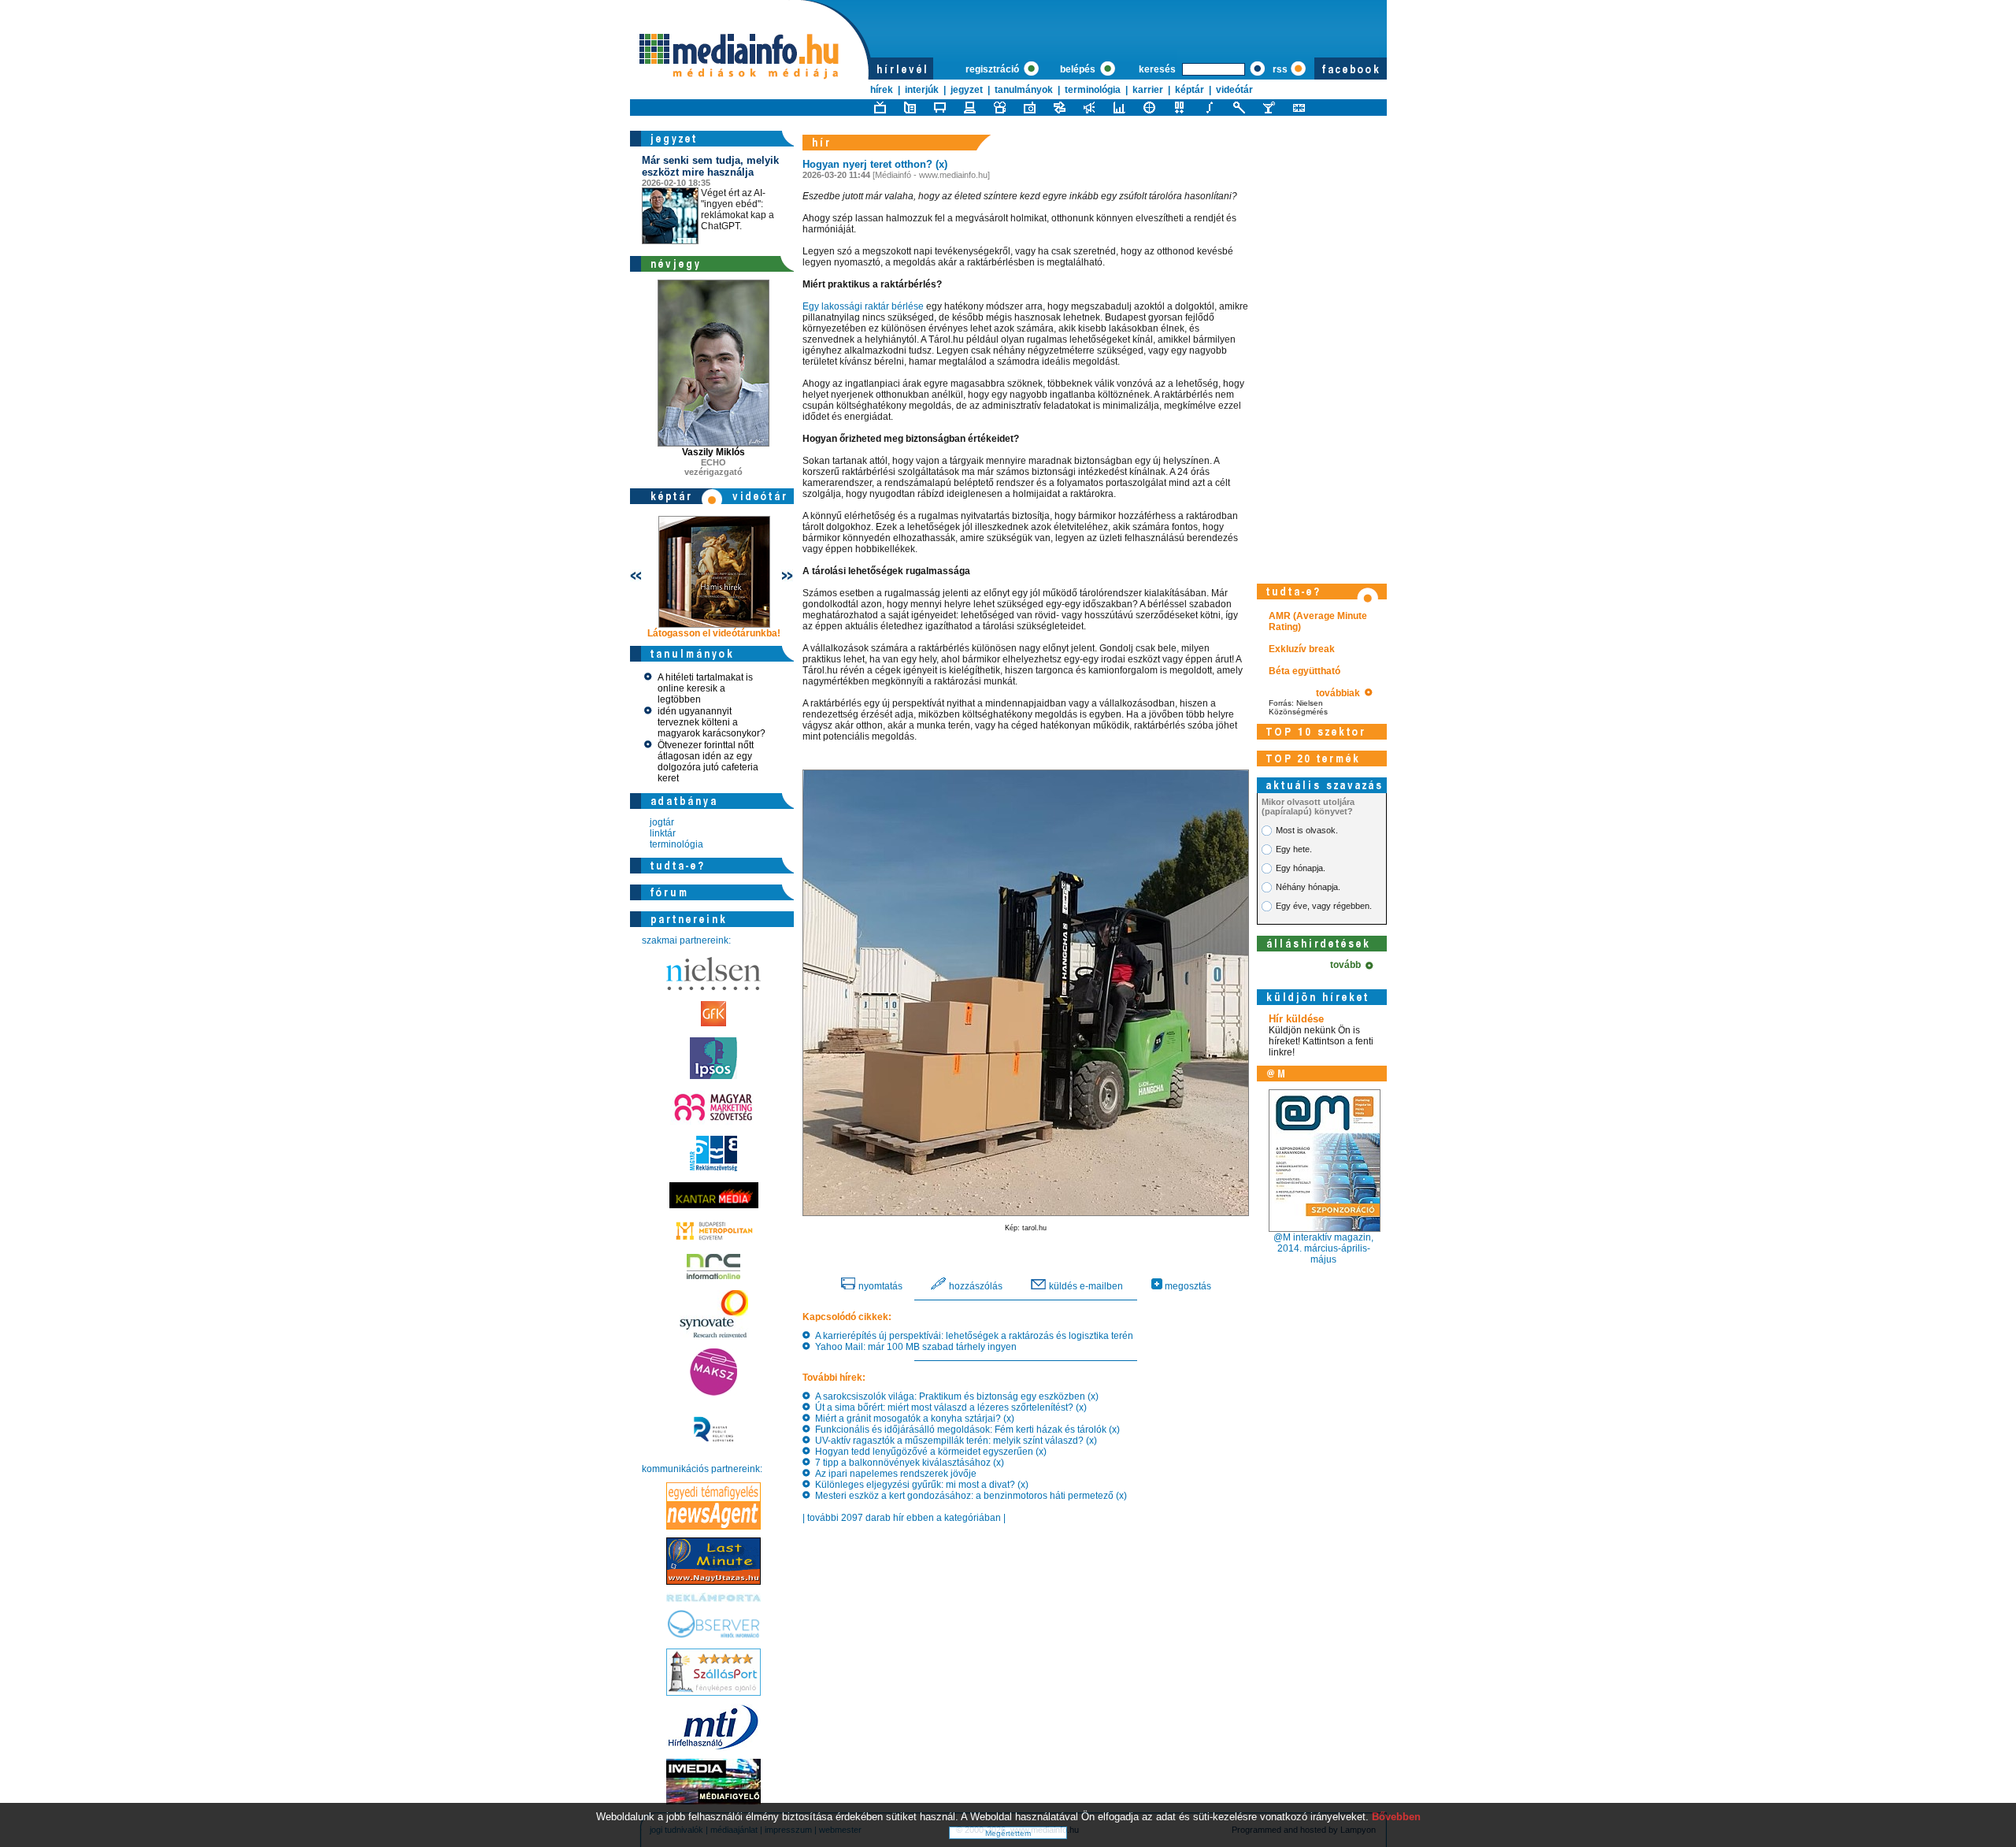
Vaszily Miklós (713, 452)
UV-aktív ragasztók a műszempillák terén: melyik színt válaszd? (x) (954, 1441)
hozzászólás (975, 1286)
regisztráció (993, 69)
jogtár (662, 822)
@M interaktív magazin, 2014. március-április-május (1323, 1248)
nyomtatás (879, 1286)
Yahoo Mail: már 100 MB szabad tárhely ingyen (913, 1347)
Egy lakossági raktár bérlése (863, 306)
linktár (663, 833)
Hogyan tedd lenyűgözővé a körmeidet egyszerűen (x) (928, 1452)
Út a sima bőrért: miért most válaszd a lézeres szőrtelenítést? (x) (949, 1408)
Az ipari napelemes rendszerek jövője (893, 1474)
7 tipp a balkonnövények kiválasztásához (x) (907, 1463)
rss (1280, 69)
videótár (1234, 90)
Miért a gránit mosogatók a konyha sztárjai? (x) (912, 1419)
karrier (1148, 90)
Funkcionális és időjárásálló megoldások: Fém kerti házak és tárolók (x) (965, 1430)
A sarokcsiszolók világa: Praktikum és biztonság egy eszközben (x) (954, 1396)
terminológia (1093, 90)
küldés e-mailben (1085, 1286)
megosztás (1187, 1286)
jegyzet (967, 90)
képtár (1190, 90)
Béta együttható (1304, 671)
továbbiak (1340, 693)
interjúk (922, 90)
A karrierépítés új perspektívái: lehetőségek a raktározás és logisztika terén (972, 1336)
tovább (1348, 965)
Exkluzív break (1302, 649)
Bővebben (1396, 1817)
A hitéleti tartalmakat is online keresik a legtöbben (705, 688)
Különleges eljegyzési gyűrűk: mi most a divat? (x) (919, 1485)
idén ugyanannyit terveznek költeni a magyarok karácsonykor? (712, 722)
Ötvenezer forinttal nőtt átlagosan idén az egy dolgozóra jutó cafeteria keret (708, 762)
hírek (882, 90)
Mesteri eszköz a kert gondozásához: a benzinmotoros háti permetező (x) (969, 1496)
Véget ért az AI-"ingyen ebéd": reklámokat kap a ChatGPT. (710, 193)
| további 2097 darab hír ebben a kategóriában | (904, 1518)
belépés (1079, 69)
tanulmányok (1024, 90)
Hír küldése (1296, 1019)
